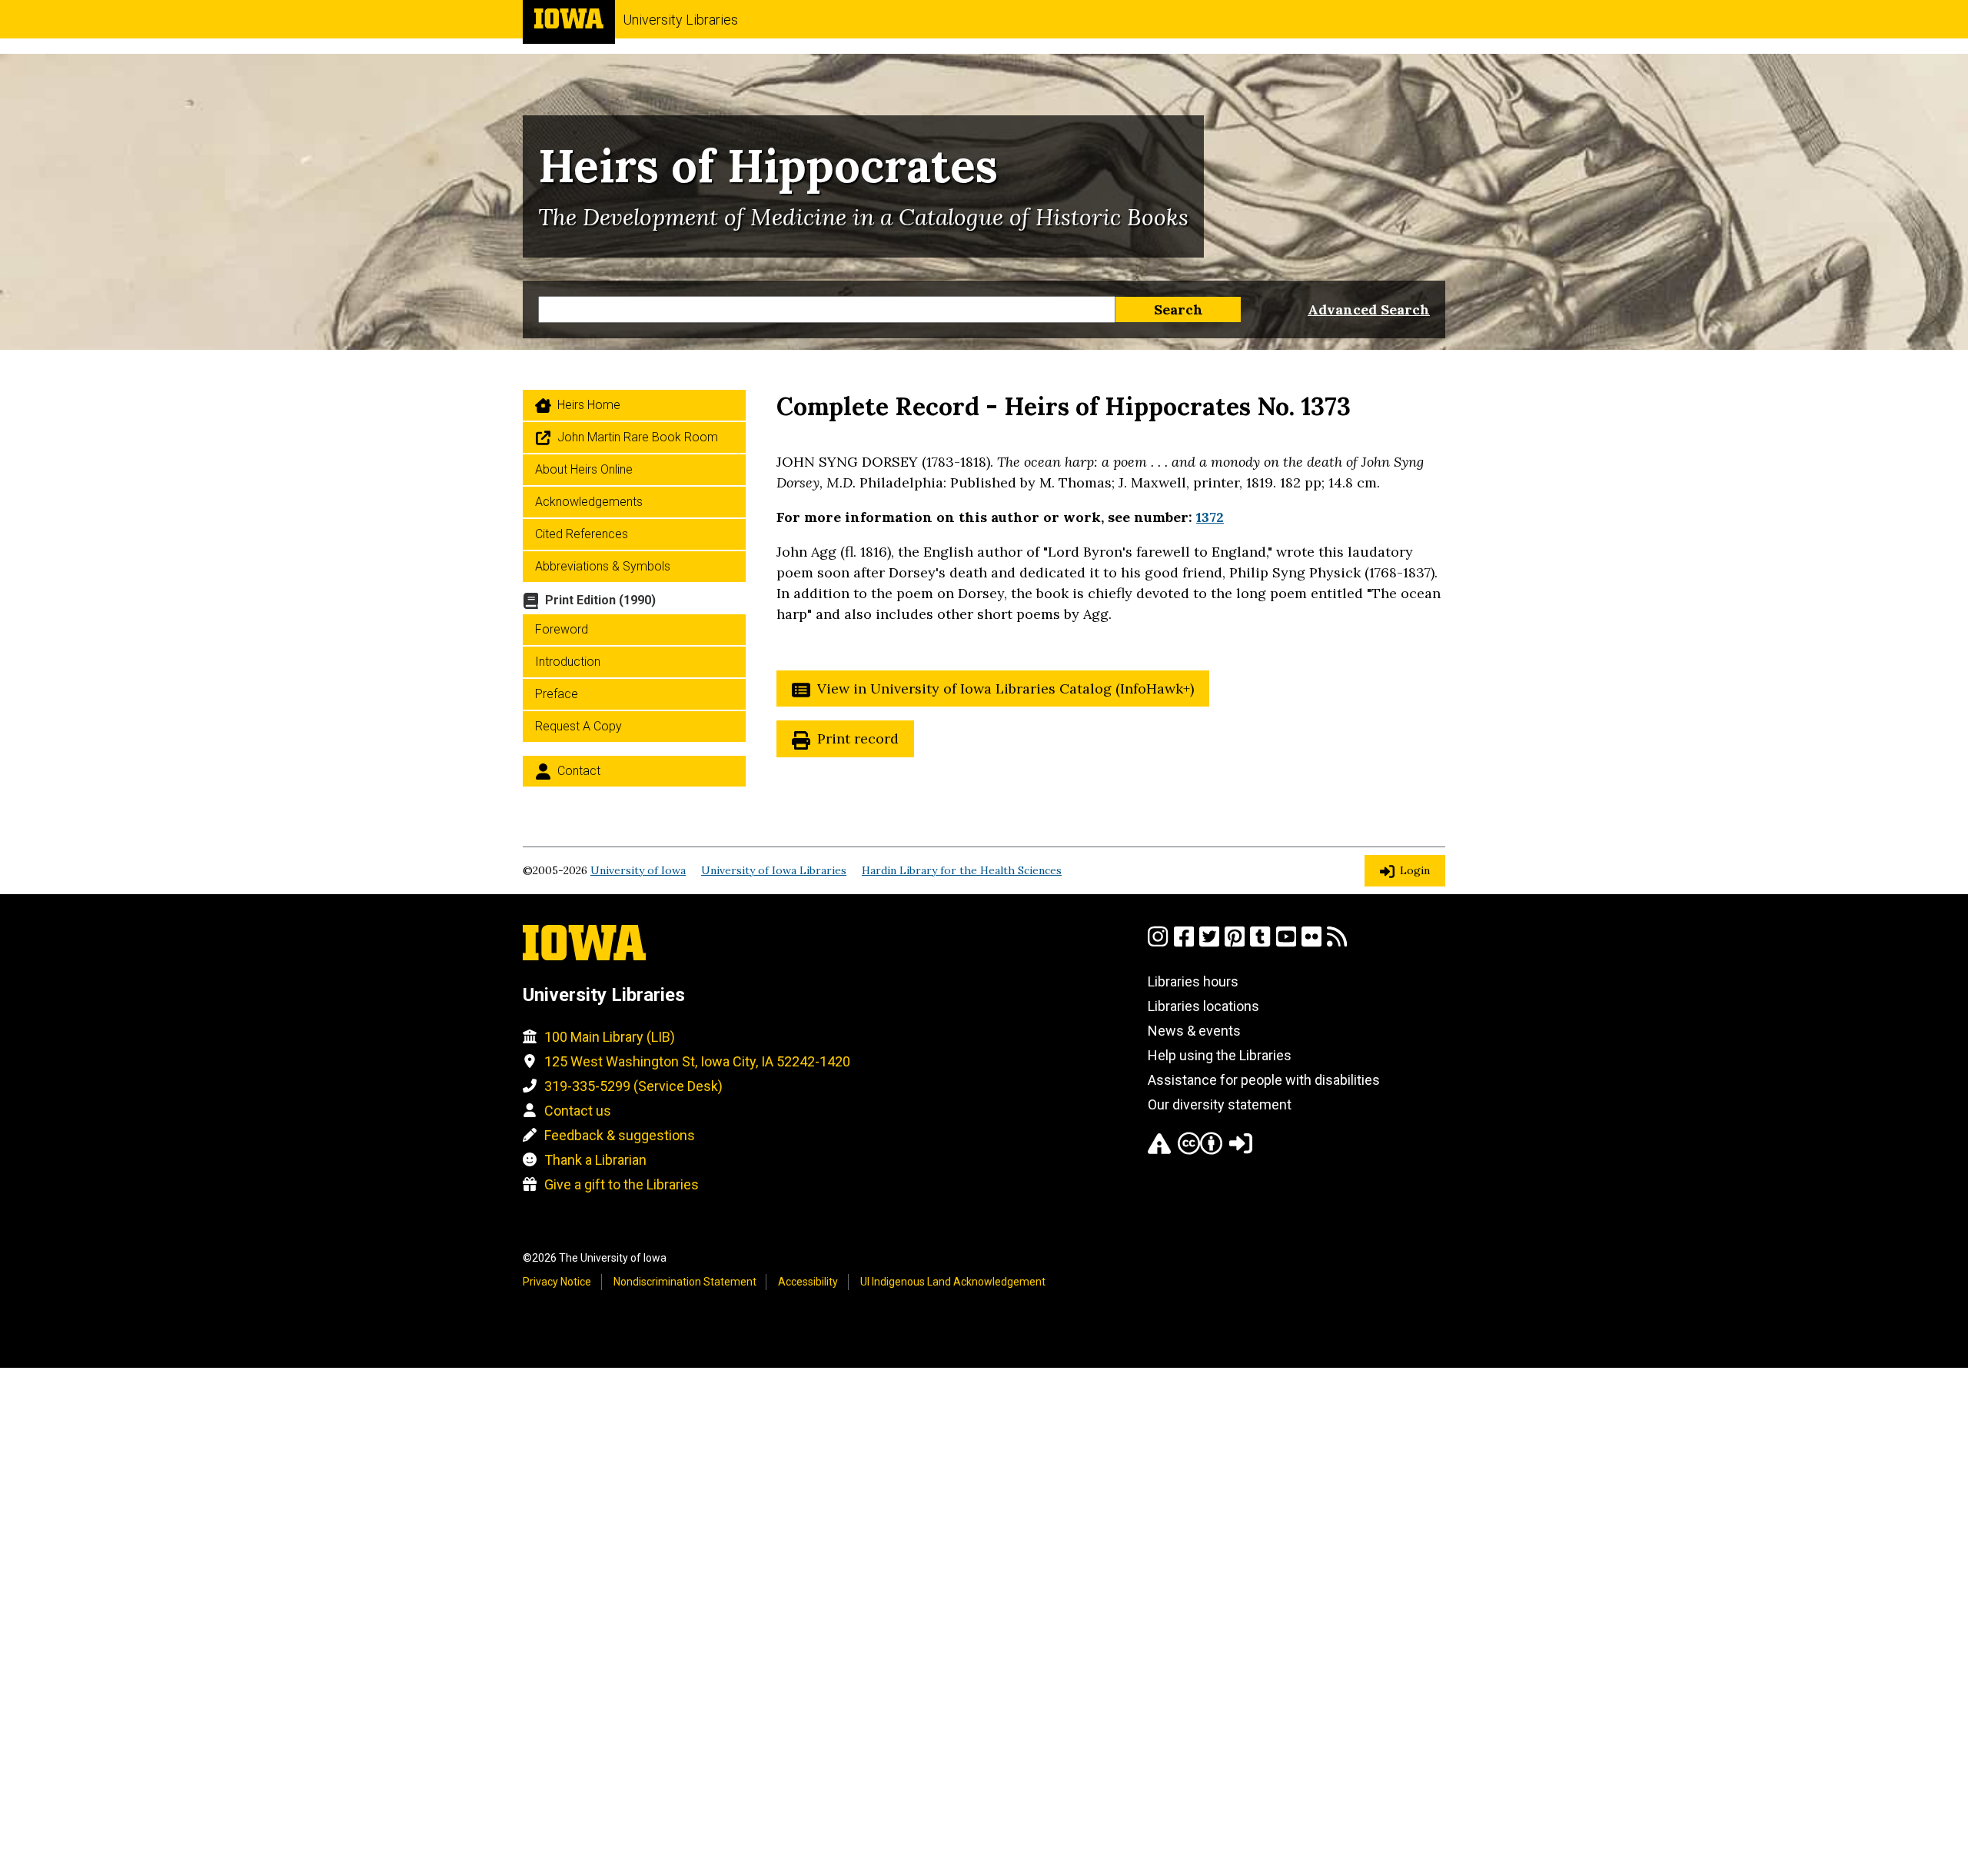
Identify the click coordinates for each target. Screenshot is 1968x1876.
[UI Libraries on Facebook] (1184, 943)
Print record (858, 738)
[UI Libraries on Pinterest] (1235, 943)
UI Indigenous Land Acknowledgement (953, 1282)
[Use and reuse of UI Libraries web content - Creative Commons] (1200, 1150)
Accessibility (808, 1282)
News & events (1194, 1031)
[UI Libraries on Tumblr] (1260, 943)
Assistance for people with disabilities (1264, 1080)
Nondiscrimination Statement (685, 1282)
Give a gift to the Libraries (622, 1184)
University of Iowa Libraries (774, 870)
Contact (579, 771)
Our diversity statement (1220, 1104)
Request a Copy (578, 726)
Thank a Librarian (595, 1160)
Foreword (562, 629)
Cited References (582, 534)
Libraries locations (1203, 1006)
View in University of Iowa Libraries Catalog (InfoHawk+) (1006, 689)
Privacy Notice (557, 1282)
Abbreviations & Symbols (603, 566)
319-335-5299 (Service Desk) (633, 1086)
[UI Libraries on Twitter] (1209, 943)
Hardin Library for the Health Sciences (962, 870)
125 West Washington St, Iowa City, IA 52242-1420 (697, 1061)
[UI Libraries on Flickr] (1311, 943)
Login (1415, 870)
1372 (1210, 517)
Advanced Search (1369, 309)
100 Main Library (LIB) (610, 1037)
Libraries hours (1193, 981)
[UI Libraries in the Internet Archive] (1159, 1150)
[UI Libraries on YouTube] (1286, 943)
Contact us (578, 1111)
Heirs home (589, 405)
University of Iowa (638, 870)
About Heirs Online (584, 469)
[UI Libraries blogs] (1337, 943)
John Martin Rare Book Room (638, 437)
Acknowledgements (589, 502)
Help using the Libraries (1220, 1055)
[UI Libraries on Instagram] (1158, 943)
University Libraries (680, 20)
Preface (557, 694)
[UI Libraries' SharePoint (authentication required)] (1241, 1150)
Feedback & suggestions (620, 1135)
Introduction (568, 662)
